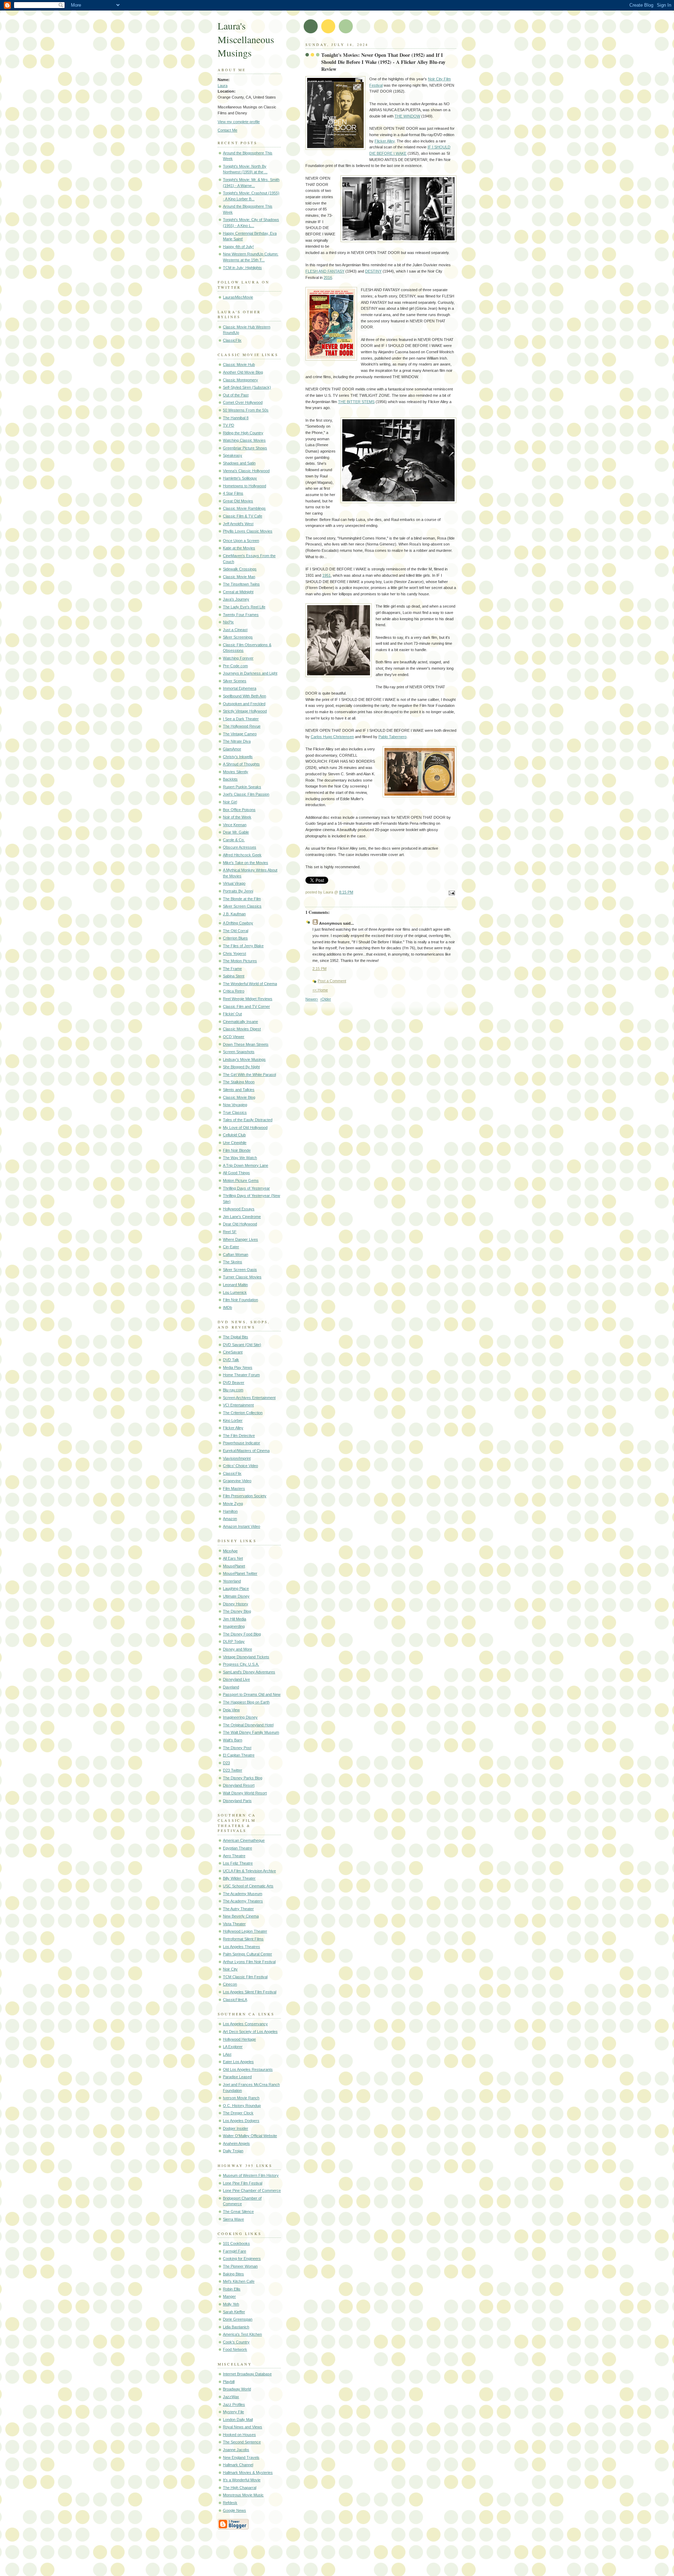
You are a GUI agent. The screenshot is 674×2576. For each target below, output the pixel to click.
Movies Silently (236, 772)
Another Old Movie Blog (243, 372)
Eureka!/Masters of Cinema (246, 1451)
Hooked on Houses (239, 2435)
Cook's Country (236, 2342)
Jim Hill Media (234, 1619)
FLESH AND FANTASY (325, 271)
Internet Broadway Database (247, 2374)
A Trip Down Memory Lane (246, 1165)
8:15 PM (346, 892)
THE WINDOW (407, 116)
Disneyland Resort (239, 1785)
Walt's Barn (233, 1740)
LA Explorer (233, 2047)
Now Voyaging (235, 1105)
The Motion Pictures (240, 961)
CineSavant (233, 1352)
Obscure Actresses (240, 847)
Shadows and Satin (239, 463)
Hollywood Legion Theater (245, 1931)
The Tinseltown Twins (241, 584)
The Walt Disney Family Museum (251, 1732)
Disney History (236, 1604)
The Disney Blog (237, 1611)
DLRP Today (234, 1641)
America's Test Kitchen (242, 2334)
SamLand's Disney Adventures (249, 1672)
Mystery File (233, 2412)
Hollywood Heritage (239, 2039)
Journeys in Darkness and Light (250, 673)
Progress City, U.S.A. (241, 1664)
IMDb (227, 1307)
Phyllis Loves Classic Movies (248, 531)
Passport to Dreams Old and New (252, 1694)
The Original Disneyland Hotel (248, 1725)
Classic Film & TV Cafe (243, 516)
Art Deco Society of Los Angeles (250, 2032)
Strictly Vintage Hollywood (245, 711)
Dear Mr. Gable (236, 832)
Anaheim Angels (236, 2143)
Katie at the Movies (239, 548)
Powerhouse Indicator (242, 1443)
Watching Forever (238, 658)
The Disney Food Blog (242, 1634)
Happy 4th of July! (238, 247)
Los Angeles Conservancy (245, 2024)
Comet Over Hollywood (243, 402)
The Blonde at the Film (242, 899)
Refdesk (230, 2503)
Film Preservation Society (245, 1496)
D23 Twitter (233, 1770)
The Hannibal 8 (236, 418)
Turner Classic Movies (242, 1277)
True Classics (235, 1112)
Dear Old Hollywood (240, 1224)
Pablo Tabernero (392, 737)
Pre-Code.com (235, 666)
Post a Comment (332, 981)
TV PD (229, 425)
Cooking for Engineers (242, 2259)
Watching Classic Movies (244, 440)
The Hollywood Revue (242, 726)
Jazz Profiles (234, 2404)
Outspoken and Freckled (244, 704)
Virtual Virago (234, 883)
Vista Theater (234, 1924)
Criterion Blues (235, 938)
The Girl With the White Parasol (249, 1075)
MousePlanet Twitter (240, 1573)
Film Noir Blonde (237, 1150)
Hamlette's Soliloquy (240, 478)
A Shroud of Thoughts (241, 764)
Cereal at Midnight (238, 592)
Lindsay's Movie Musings (244, 1059)
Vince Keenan (235, 825)
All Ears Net (233, 1558)
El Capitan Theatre (239, 1755)
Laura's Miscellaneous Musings (246, 39)
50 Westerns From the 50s (246, 410)
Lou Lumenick (235, 1292)
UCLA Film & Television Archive (249, 1871)
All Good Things (236, 1173)
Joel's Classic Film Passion (246, 794)
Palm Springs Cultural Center (247, 1954)
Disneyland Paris (237, 1801)
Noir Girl (230, 802)
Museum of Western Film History (251, 2175)
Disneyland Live (236, 1679)
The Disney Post (237, 1748)
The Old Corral (236, 931)
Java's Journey (236, 599)
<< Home (320, 990)
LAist (227, 2054)
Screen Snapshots (239, 1052)
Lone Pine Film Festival (243, 2183)
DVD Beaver (234, 1383)
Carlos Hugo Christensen (332, 737)
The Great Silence (238, 2212)
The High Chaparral (240, 2488)
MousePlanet (234, 1566)
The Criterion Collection (243, 1413)
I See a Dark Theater (241, 719)
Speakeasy (233, 455)
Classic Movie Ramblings (244, 508)
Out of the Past (236, 395)
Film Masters (234, 1488)
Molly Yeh (231, 2304)
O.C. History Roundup (242, 2106)
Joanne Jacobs (236, 2450)
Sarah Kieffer (234, 2312)
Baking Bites (233, 2274)
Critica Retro (234, 991)
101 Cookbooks (236, 2243)
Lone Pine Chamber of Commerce (252, 2190)
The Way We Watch (240, 1158)
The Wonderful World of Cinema (250, 984)
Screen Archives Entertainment (249, 1398)
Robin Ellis (232, 2289)
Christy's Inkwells (238, 757)
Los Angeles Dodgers (241, 2121)
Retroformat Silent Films (243, 1939)
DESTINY (373, 271)
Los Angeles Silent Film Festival (250, 1992)
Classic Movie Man (239, 577)
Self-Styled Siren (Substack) (247, 387)
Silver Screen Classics (242, 906)
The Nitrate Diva (237, 741)
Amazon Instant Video (242, 1526)
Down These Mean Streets (246, 1044)
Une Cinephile (235, 1143)
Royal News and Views (243, 2427)
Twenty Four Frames (241, 615)
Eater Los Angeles (238, 2062)
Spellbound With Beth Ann (245, 696)
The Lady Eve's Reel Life (244, 607)
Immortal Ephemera (240, 688)
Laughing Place (236, 1588)
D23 (226, 1763)
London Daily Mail (238, 2420)
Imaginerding (234, 1626)
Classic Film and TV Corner (246, 1006)
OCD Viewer (234, 1037)
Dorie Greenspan (238, 2319)
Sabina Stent (234, 976)
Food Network (235, 2349)
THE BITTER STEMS (356, 402)
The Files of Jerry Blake (243, 946)
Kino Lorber (233, 1420)
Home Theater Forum (241, 1375)
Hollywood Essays (239, 1209)
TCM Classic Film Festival (245, 1977)
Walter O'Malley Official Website (250, 2136)
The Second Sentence (242, 2442)
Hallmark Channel (238, 2465)
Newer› (312, 999)
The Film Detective (239, 1436)
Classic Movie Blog (239, 1097)
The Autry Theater (238, 1909)
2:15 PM (319, 969)
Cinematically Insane (240, 1022)
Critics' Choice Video (240, 1466)
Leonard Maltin (235, 1285)
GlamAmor (232, 749)
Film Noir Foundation (240, 1300)
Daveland (231, 1687)
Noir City (230, 1969)
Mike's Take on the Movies (246, 863)
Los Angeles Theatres (242, 1947)
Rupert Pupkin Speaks (242, 787)
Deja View (231, 1710)
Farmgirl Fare (234, 2251)
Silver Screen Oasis (240, 1270)
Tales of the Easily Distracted (248, 1120)
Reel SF (230, 1232)
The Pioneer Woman (240, 2266)
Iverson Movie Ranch (241, 2098)
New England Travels (241, 2457)
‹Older (326, 999)
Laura (223, 86)
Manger (229, 2296)
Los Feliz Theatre (238, 1863)
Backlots (230, 779)
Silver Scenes (235, 681)
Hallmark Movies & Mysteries (248, 2473)
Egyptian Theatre (237, 1848)
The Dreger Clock (238, 2113)
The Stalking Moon (239, 1082)
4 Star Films (233, 493)
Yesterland (232, 1581)
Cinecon (230, 1984)
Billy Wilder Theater (239, 1878)
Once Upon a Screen (241, 541)
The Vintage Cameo (240, 734)
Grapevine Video (237, 1481)
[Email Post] (451, 894)
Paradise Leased (237, 2077)
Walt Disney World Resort (245, 1793)
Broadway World (237, 2389)
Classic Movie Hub (239, 364)
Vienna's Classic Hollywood (246, 471)
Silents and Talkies (239, 1090)
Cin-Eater (231, 1247)
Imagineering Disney (240, 1717)
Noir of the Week (237, 817)
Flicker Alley (233, 1428)
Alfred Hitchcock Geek (242, 855)
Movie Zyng (233, 1504)
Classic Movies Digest (242, 1029)
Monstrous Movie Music (243, 2495)
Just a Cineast (235, 630)
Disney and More (237, 1649)
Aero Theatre (234, 1856)
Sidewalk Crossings (240, 569)
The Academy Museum (243, 1894)
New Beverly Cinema (241, 1916)
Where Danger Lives (240, 1239)
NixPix (228, 622)
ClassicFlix (232, 340)
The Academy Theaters (243, 1901)
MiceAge (230, 1551)
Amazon (230, 1519)
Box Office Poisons (239, 810)
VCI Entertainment (238, 1405)
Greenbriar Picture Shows (245, 448)
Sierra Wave (233, 2219)
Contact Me (227, 130)
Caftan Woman (236, 1254)
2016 (328, 277)
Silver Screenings (238, 637)
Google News (234, 2510)
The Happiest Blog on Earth (246, 1702)
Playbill (229, 2382)
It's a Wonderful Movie (242, 2480)
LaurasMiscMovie (238, 297)
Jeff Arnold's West (238, 524)
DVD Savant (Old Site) (242, 1345)
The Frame (232, 969)
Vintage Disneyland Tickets (246, 1657)
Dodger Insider (236, 2128)
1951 (326, 575)
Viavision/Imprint (237, 1458)
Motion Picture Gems (241, 1180)
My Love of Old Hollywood (245, 1128)
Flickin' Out (232, 1014)
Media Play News (238, 1367)
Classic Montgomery (240, 380)
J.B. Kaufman (234, 914)
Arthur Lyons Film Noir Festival (249, 1962)
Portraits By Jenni (238, 891)
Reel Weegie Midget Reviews (248, 999)
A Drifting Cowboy (238, 923)
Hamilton (230, 1511)
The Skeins (233, 1262)
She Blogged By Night (241, 1067)
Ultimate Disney (236, 1596)
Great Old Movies (238, 501)
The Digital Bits (236, 1337)
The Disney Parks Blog (243, 1778)
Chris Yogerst (234, 954)
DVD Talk (231, 1360)
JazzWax (231, 2397)
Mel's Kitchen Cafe (239, 2281)
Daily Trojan (233, 2151)
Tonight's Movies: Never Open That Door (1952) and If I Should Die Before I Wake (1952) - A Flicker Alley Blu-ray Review (383, 62)
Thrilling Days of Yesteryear (246, 1188)
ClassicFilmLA (235, 2000)
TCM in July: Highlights (242, 268)
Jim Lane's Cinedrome (242, 1217)
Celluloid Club (234, 1135)
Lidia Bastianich (236, 2327)
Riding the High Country (243, 433)
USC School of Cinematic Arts (248, 1886)
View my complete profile (239, 122)
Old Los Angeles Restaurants (248, 2069)
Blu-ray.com (233, 1390)
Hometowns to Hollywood (245, 486)
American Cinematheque (244, 1840)
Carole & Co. (234, 840)
